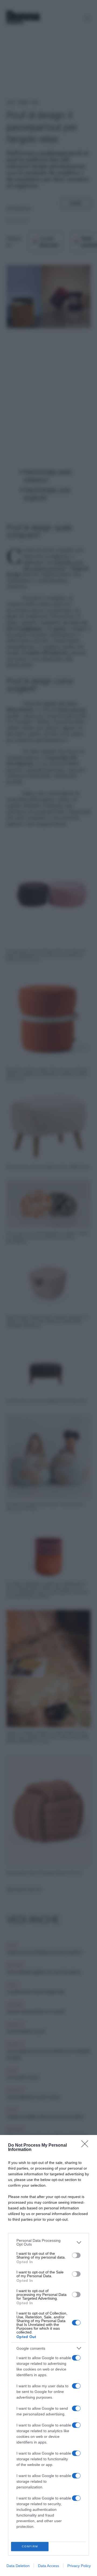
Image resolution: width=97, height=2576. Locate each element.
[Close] (86, 2146)
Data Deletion (18, 2566)
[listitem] (48, 2242)
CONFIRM (30, 2546)
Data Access (48, 2566)
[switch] (76, 2255)
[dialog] (48, 2355)
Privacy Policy (79, 2566)
